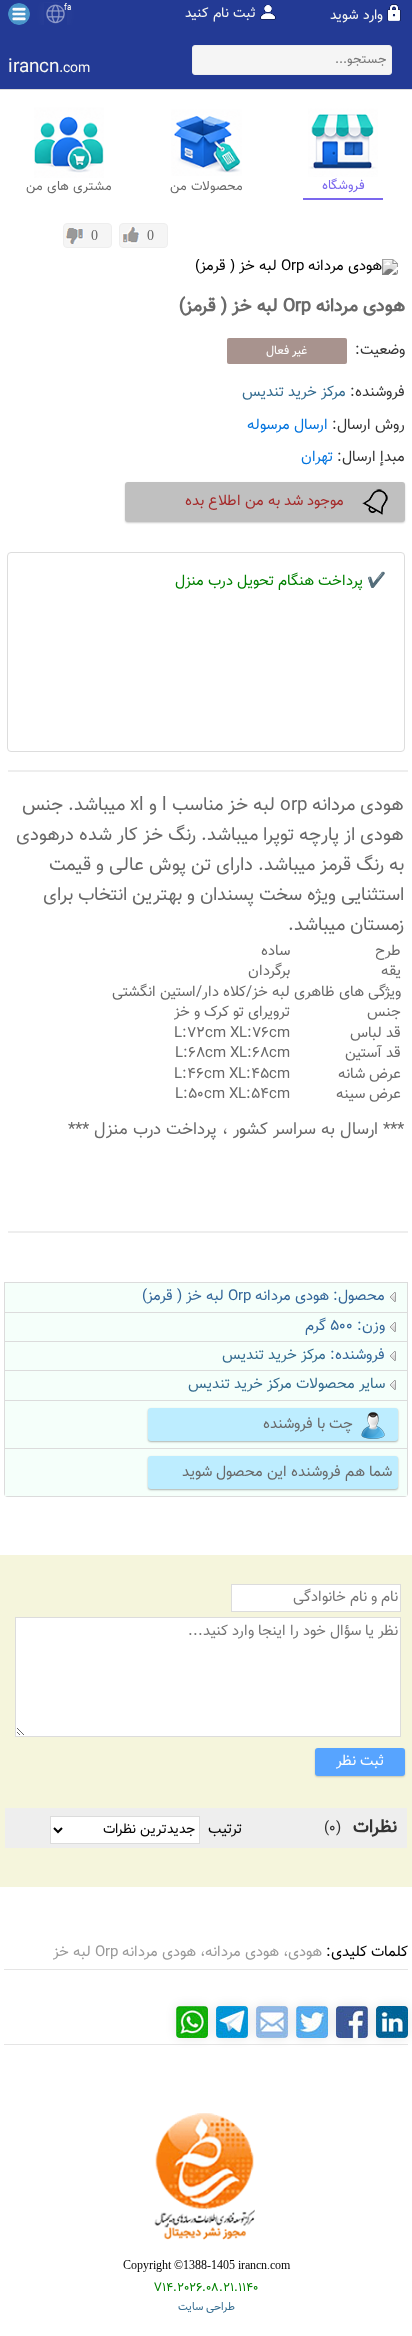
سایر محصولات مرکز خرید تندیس (286, 1384)
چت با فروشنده (308, 1424)
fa (67, 8)
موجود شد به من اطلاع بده (264, 501)
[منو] (19, 14)
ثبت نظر (360, 1761)
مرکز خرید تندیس (294, 392)
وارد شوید (356, 16)
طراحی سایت (206, 2307)
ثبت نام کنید (220, 14)
